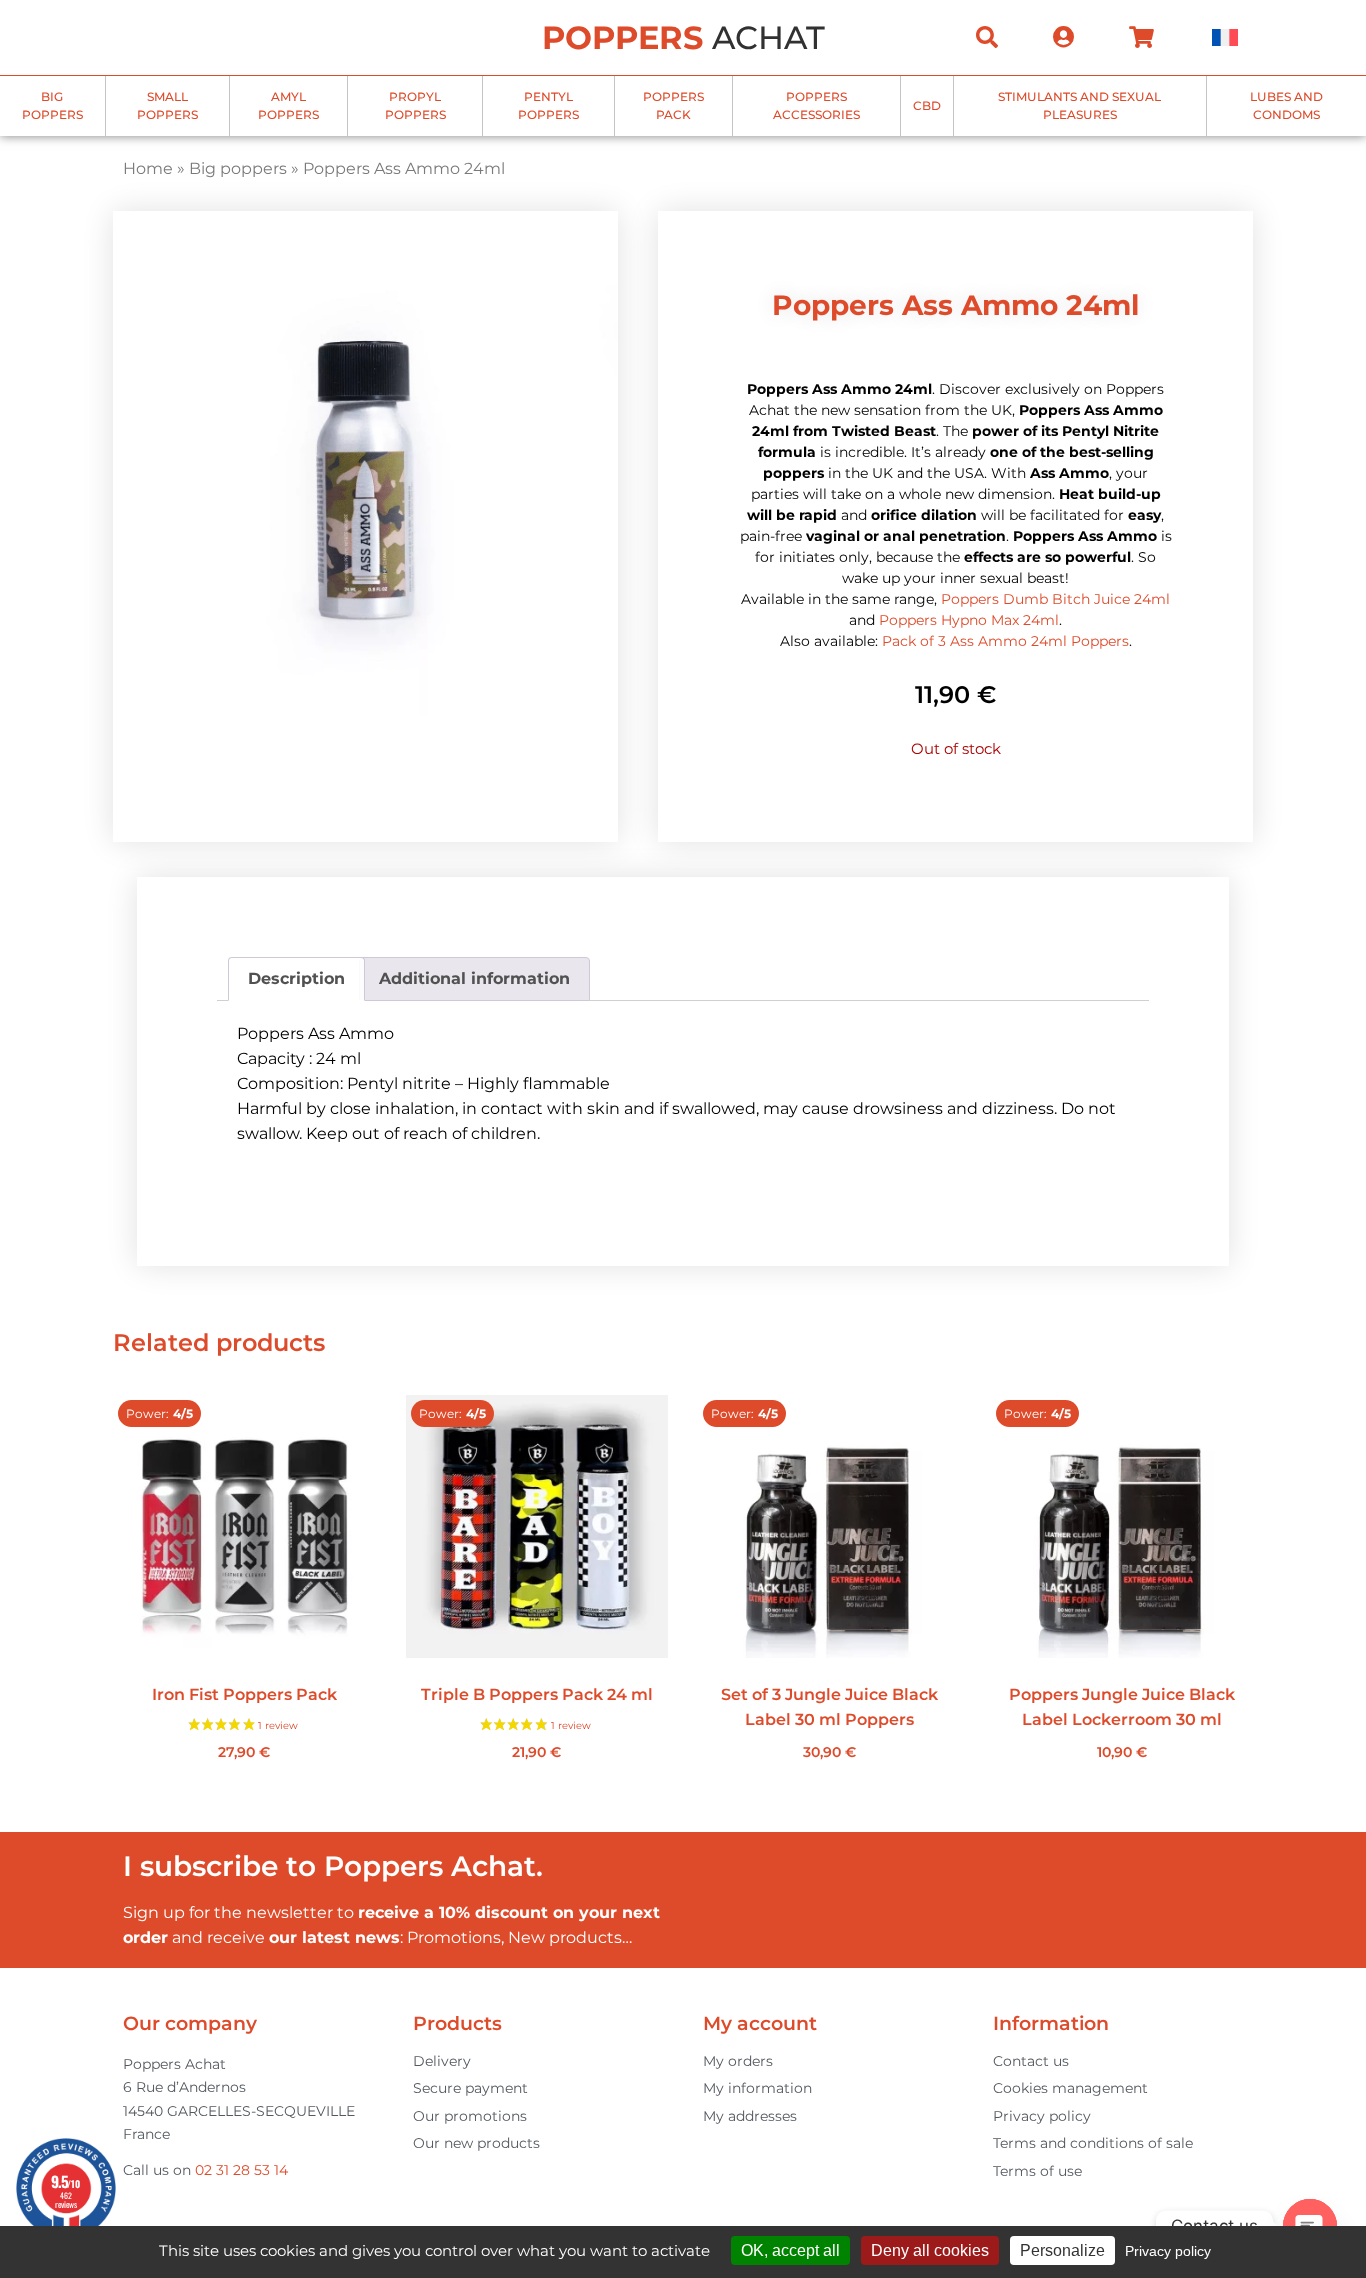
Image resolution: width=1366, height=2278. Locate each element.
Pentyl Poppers (548, 105)
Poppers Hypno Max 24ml (969, 620)
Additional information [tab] (474, 978)
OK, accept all (790, 2250)
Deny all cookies (930, 2250)
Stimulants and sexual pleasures (1079, 105)
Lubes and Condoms (1286, 105)
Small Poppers (167, 105)
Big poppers (52, 105)
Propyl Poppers (415, 105)
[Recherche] (987, 37)
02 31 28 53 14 (241, 2170)
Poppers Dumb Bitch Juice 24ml (1055, 599)
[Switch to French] (1225, 37)
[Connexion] (1063, 37)
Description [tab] (296, 978)
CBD (927, 105)
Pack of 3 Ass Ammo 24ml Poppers (1005, 641)
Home (148, 168)
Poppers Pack (673, 105)
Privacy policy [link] (1168, 2251)
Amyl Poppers (288, 105)
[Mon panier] (1141, 37)
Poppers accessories (816, 105)
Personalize (1062, 2250)
